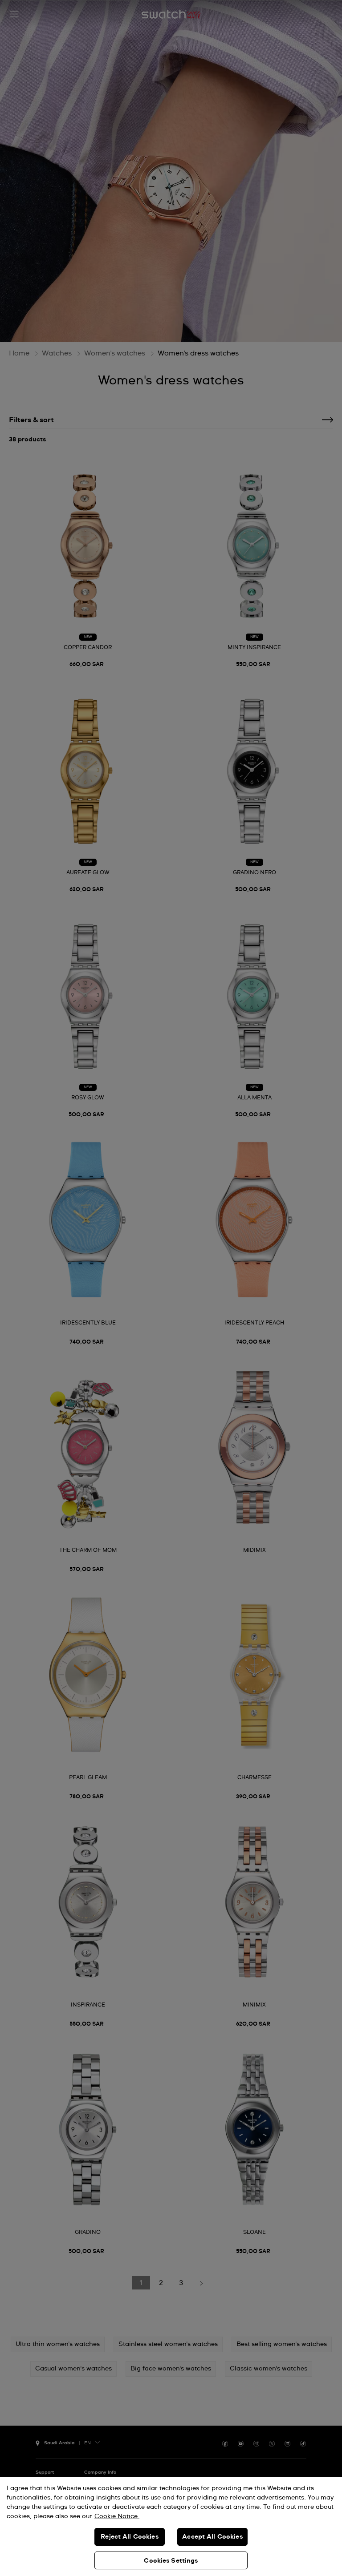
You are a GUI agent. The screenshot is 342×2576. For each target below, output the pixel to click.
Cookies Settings (171, 2561)
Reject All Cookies (130, 2537)
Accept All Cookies (212, 2537)
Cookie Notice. (117, 2516)
